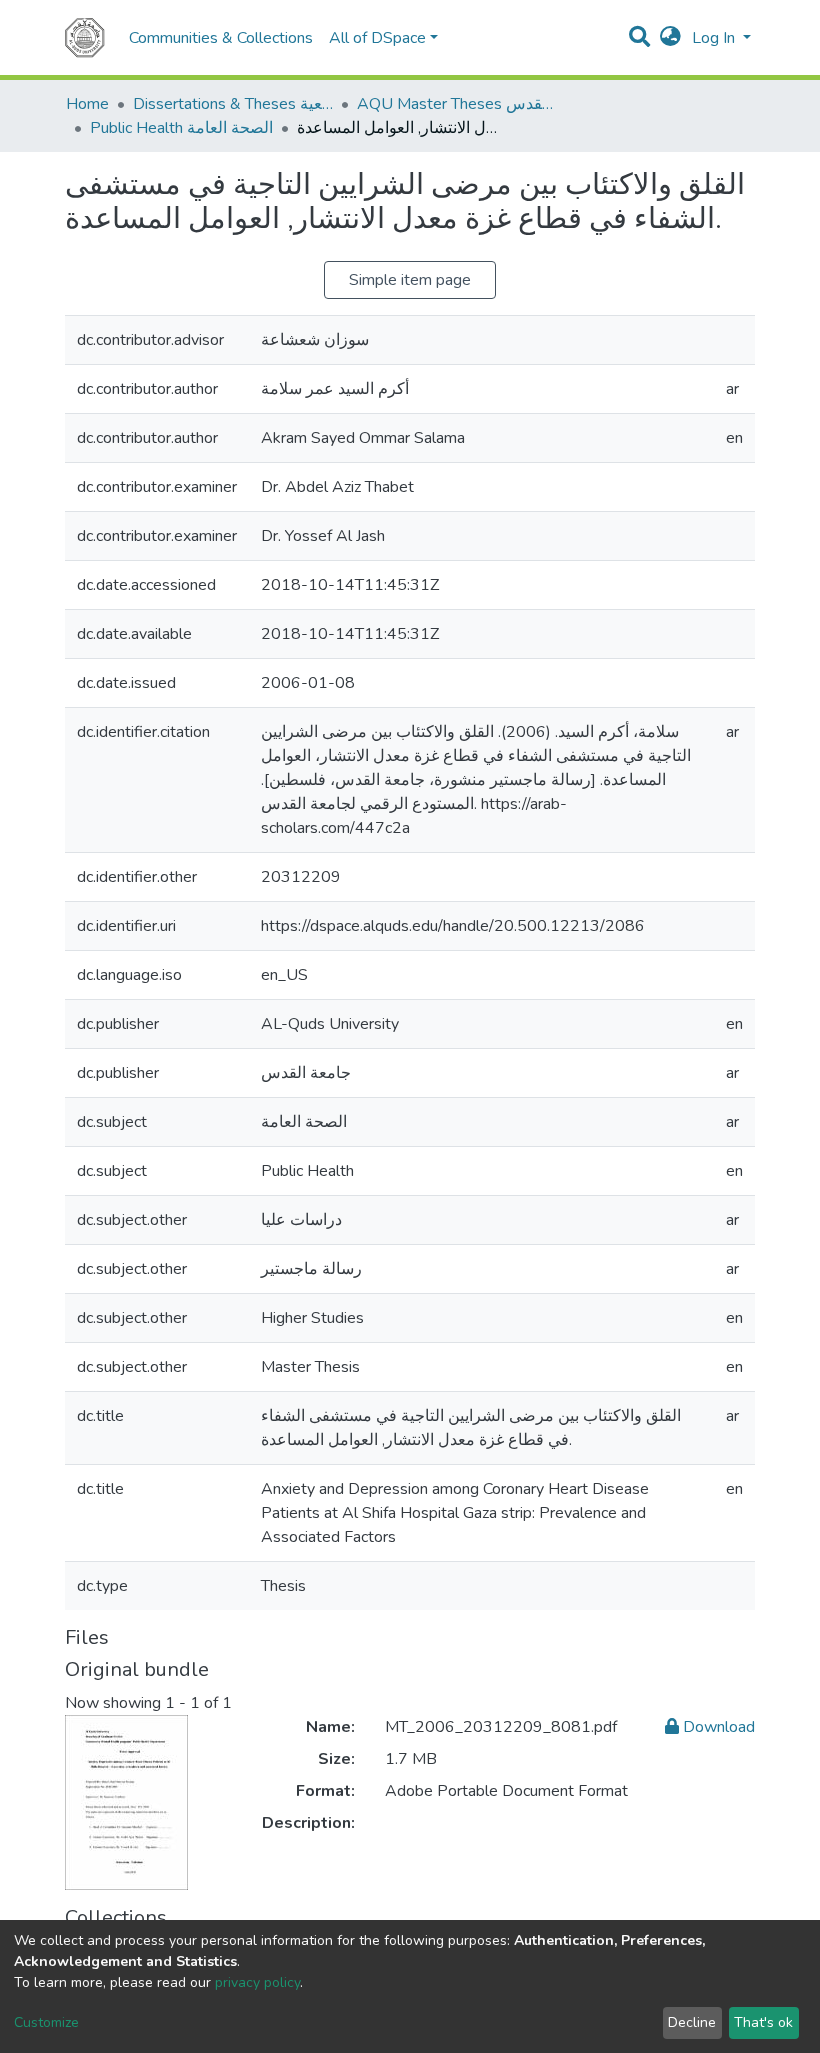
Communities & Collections (221, 38)
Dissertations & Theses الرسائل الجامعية (233, 104)
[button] (670, 38)
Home (87, 104)
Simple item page (410, 280)
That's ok (763, 2022)
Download (717, 1727)
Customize (46, 2022)
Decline (692, 2022)
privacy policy (257, 1982)
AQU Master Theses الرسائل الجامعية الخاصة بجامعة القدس (457, 104)
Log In (715, 38)
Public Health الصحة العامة (181, 128)
